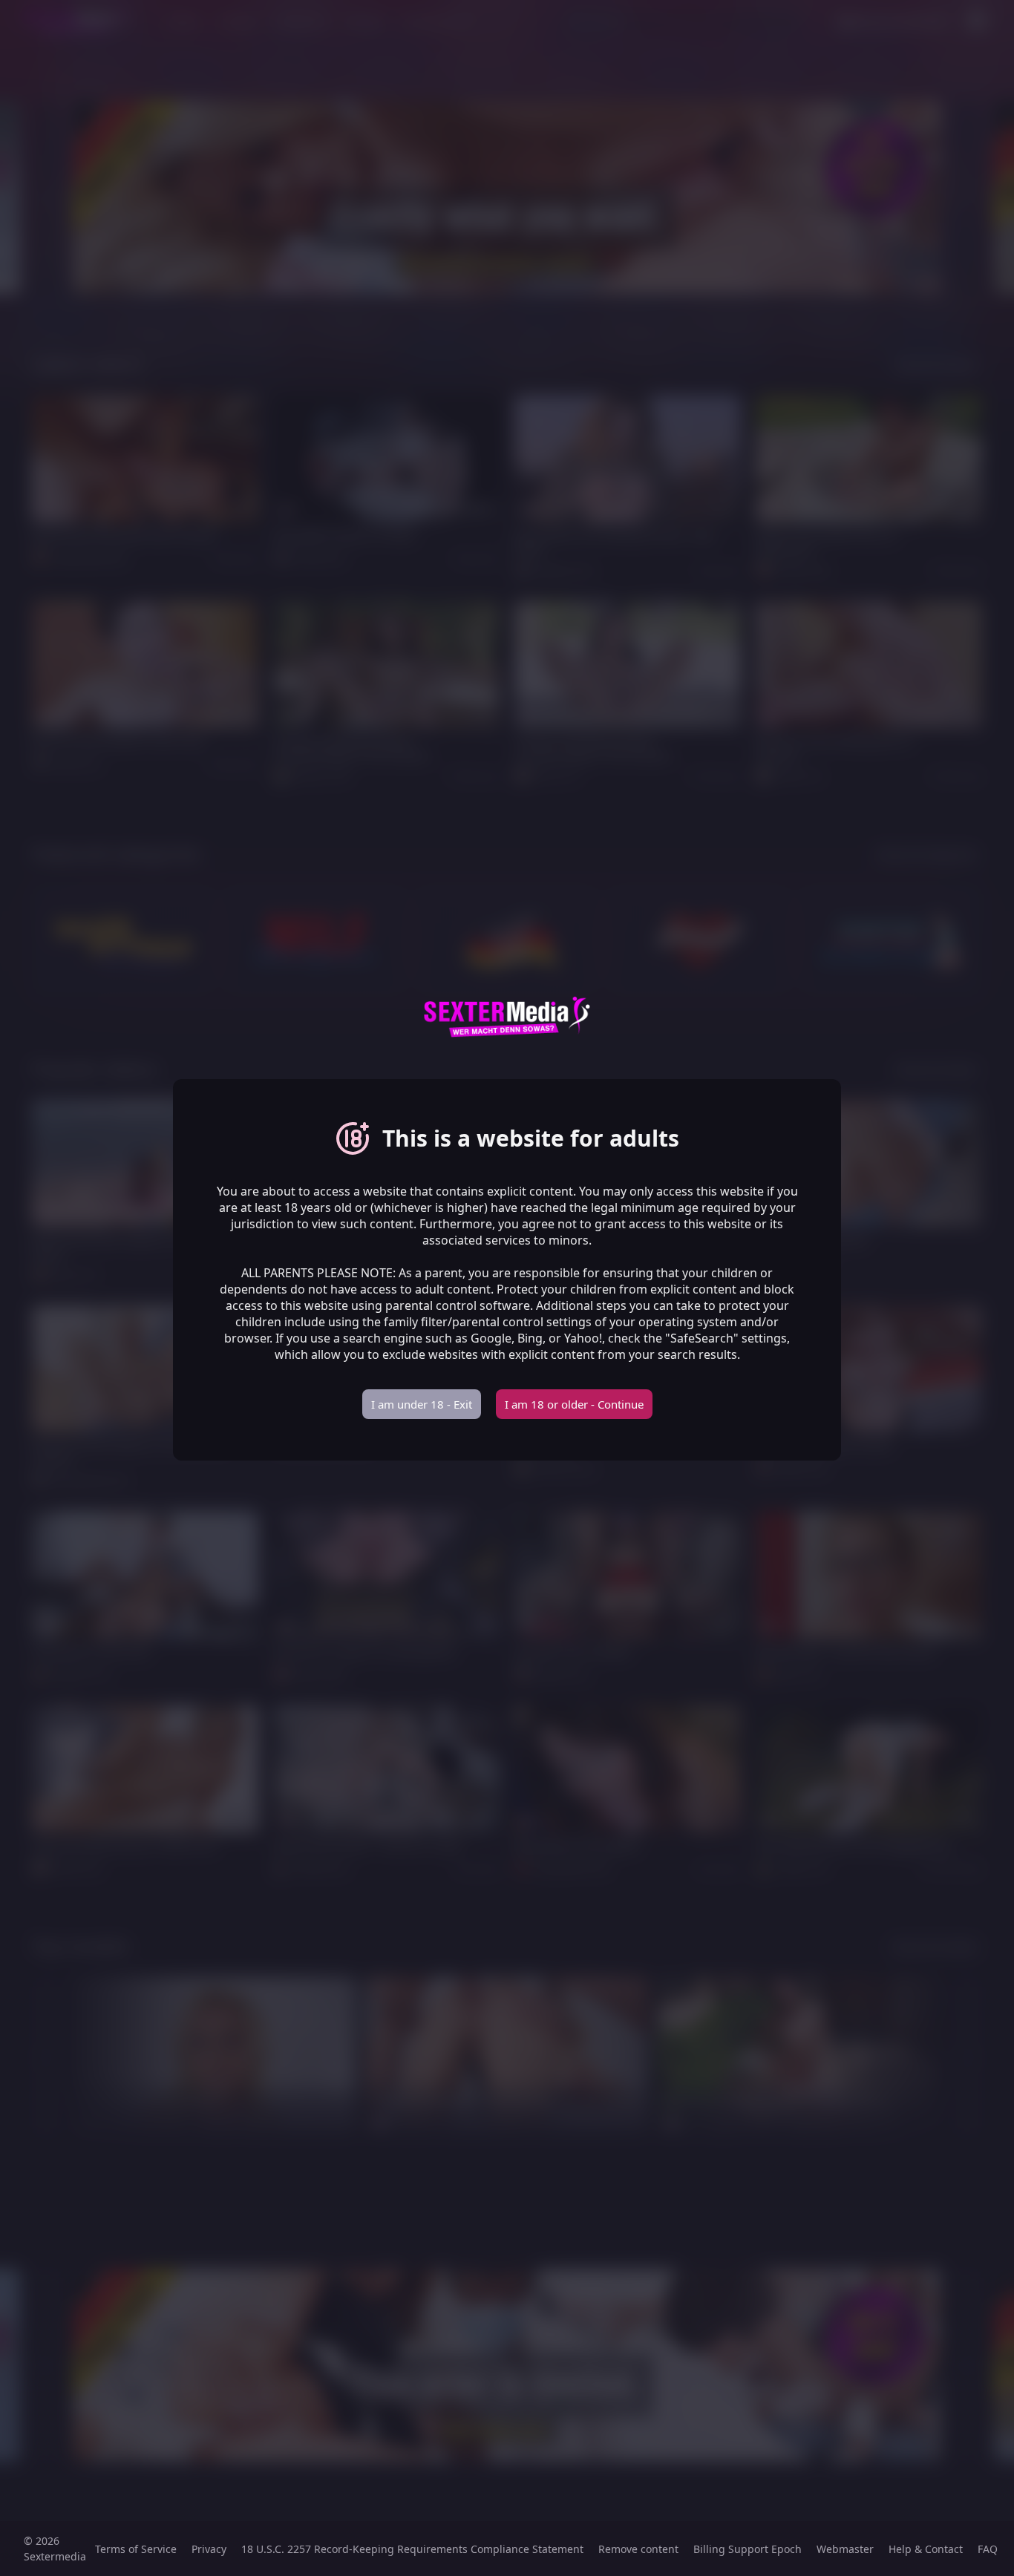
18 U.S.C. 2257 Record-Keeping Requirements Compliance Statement (412, 2549)
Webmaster (845, 2549)
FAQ (988, 2549)
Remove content (638, 2549)
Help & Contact (926, 2549)
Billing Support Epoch (748, 2549)
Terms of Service (136, 2549)
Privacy (209, 2549)
